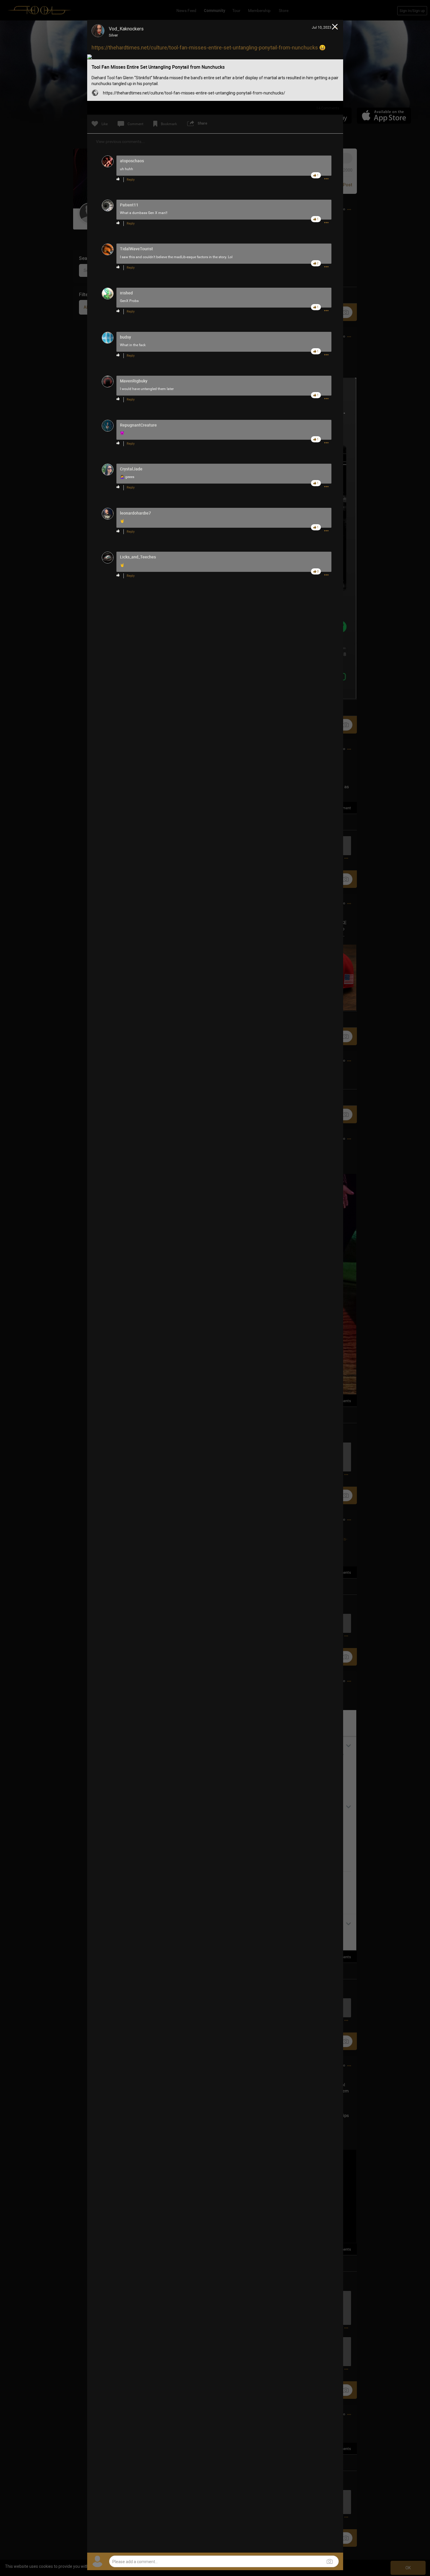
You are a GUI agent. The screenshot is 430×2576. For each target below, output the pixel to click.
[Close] (335, 27)
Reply (131, 180)
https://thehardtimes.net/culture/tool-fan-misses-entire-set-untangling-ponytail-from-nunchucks (205, 48)
